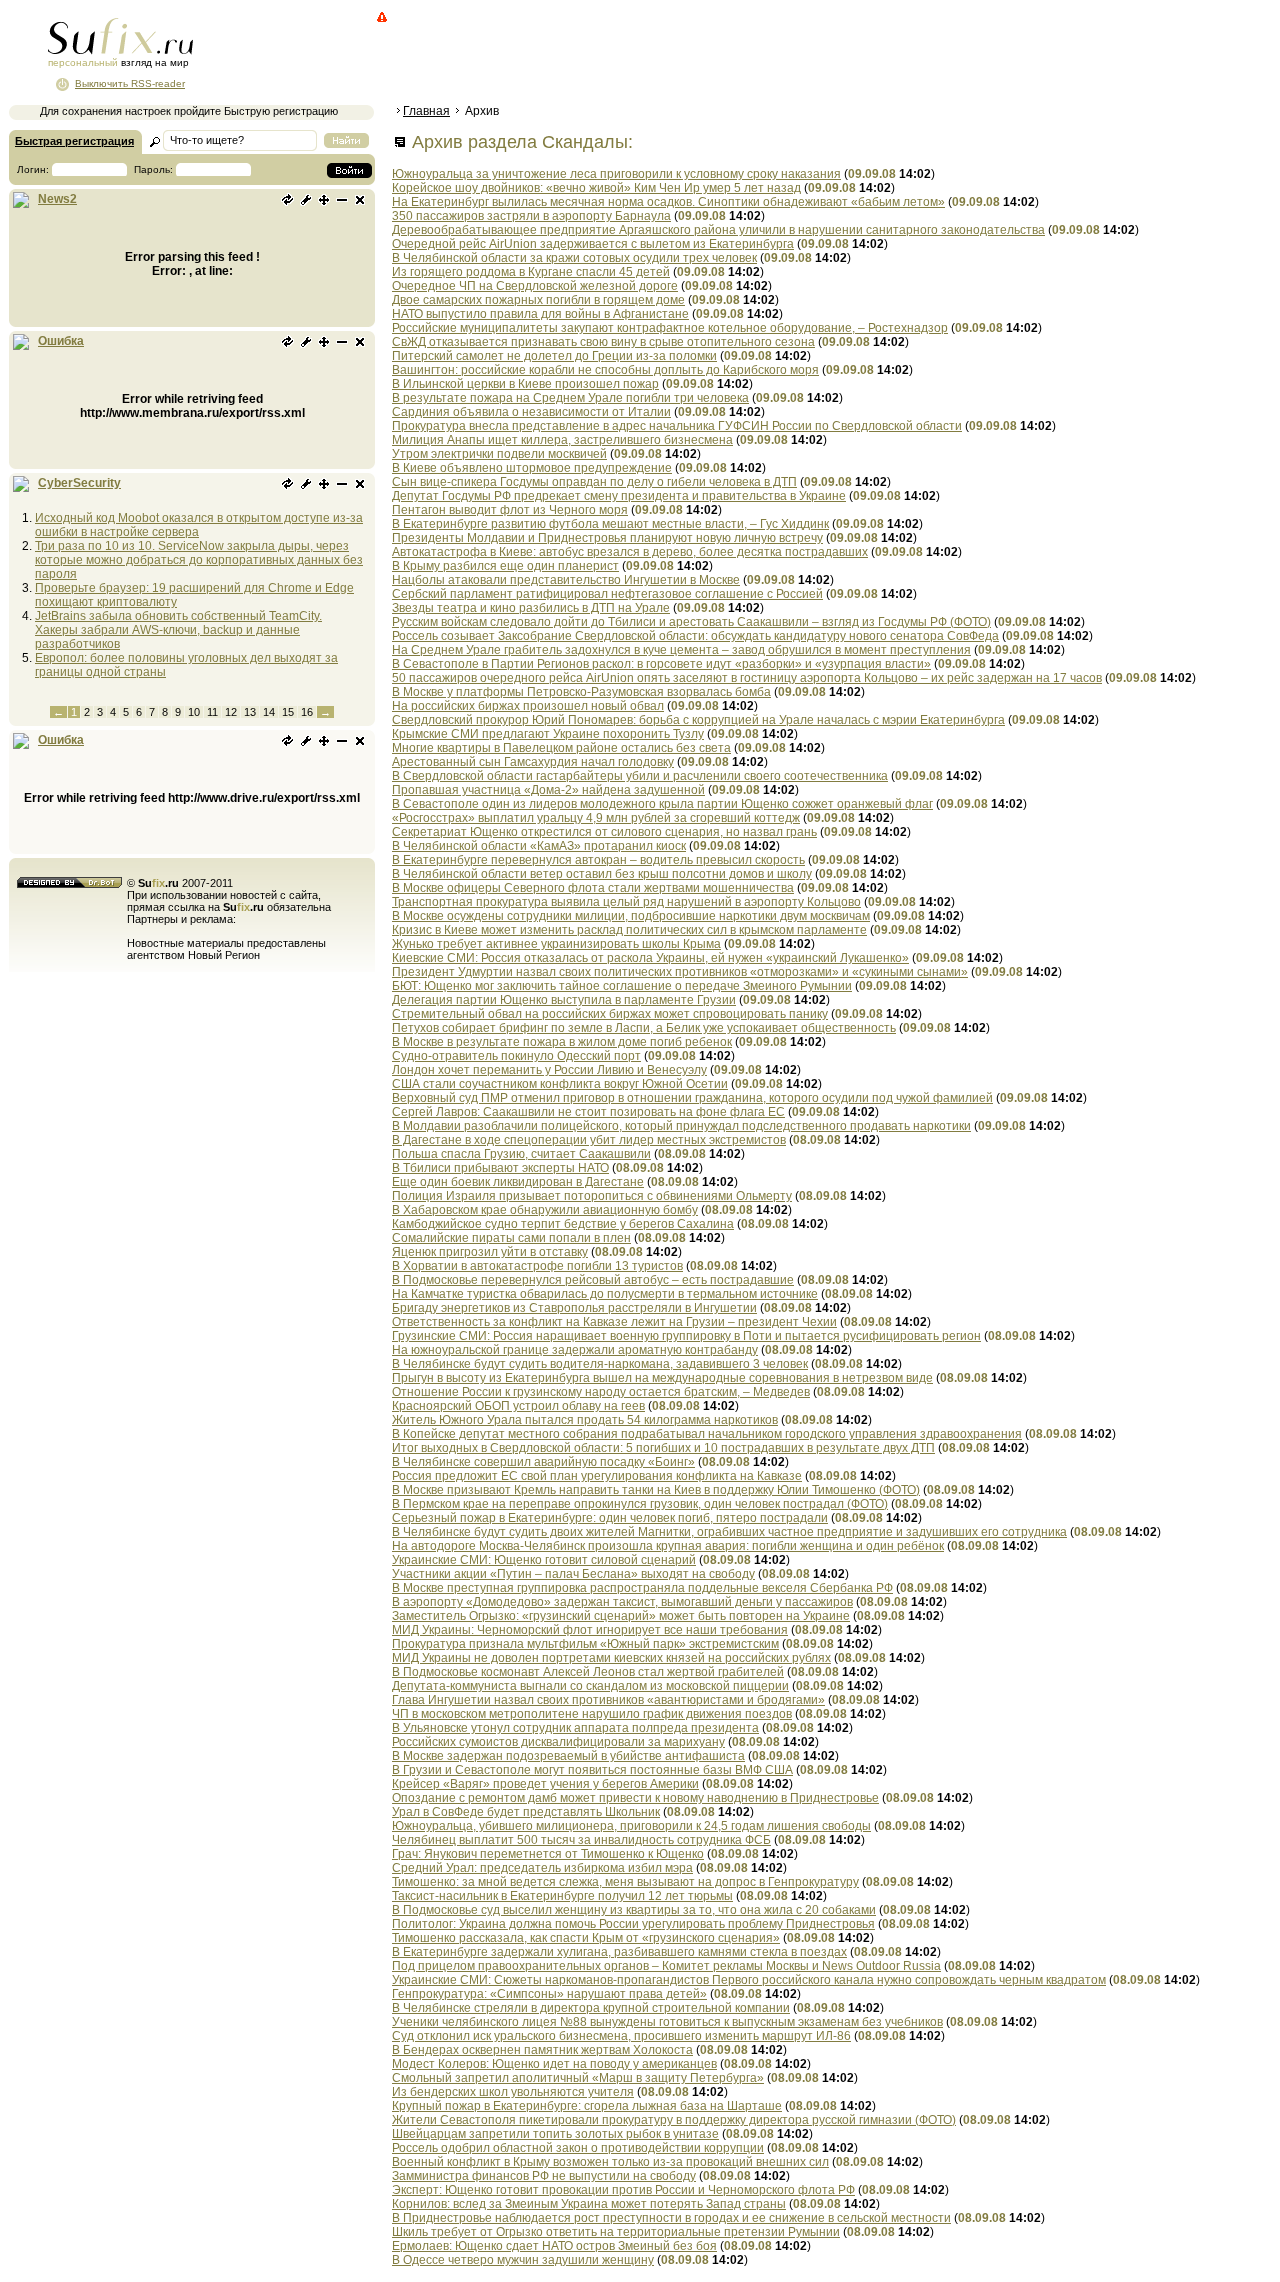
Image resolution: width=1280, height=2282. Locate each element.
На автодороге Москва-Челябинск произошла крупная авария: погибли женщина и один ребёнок (668, 1546)
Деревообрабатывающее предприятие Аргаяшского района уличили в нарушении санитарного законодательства (718, 230)
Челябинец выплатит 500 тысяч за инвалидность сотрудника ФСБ (581, 1840)
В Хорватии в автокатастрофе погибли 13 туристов (537, 1266)
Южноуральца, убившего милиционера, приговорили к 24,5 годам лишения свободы (631, 1826)
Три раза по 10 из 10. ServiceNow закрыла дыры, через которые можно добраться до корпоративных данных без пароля (199, 560)
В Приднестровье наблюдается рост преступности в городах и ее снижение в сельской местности (671, 2218)
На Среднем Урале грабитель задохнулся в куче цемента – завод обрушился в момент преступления (681, 650)
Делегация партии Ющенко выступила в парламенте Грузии (564, 1000)
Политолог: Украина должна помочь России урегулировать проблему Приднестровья (633, 1924)
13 (250, 712)
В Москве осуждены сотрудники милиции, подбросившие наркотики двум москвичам (631, 916)
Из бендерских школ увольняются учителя (513, 2092)
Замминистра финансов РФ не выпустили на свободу (544, 2176)
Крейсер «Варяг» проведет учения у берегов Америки (545, 1784)
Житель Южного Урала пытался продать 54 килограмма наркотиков (585, 1420)
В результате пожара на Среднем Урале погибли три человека (570, 398)
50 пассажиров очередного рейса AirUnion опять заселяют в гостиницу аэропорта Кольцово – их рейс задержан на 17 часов (747, 678)
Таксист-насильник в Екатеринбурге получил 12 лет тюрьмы (562, 1896)
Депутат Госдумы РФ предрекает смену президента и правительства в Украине (619, 496)
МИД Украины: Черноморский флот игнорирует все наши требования (590, 1630)
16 (307, 712)
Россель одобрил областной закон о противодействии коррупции (578, 2148)
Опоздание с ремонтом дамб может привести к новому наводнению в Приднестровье (635, 1798)
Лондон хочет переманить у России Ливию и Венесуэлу (549, 1070)
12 (231, 712)
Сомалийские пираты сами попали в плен (511, 1238)
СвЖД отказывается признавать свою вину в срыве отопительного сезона (603, 342)
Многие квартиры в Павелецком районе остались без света (561, 748)
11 (212, 712)
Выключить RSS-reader (130, 83)
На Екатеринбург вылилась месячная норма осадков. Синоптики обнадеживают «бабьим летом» (668, 202)
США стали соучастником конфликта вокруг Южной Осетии (560, 1084)
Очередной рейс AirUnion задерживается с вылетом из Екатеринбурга (593, 244)
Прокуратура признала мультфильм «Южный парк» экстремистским (585, 1644)
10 (194, 712)
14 (269, 712)
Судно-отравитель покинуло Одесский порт (516, 1056)
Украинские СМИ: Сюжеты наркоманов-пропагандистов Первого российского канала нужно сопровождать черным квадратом (749, 1980)
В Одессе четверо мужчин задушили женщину (523, 2260)
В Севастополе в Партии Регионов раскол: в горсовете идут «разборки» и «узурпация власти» (661, 664)
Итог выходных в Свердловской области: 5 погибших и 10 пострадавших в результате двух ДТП (663, 1448)
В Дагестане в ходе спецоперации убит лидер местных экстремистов (589, 1140)
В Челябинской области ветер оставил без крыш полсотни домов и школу (602, 874)
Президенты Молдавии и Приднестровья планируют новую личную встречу (607, 538)
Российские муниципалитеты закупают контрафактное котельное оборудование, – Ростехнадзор (670, 328)
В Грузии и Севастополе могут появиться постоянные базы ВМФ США (592, 1770)
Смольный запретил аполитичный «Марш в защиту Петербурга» (578, 2078)
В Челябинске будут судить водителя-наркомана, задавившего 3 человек (600, 1364)
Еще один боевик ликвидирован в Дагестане (518, 1182)
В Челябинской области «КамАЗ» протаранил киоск (539, 846)
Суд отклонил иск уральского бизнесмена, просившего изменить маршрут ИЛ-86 (621, 2036)
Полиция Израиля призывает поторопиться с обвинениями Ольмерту (592, 1196)
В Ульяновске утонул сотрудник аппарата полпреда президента (575, 1728)
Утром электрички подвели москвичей (499, 454)
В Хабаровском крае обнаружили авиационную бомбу (545, 1210)
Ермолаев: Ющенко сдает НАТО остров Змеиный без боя (554, 2246)
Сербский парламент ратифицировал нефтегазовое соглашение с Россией (607, 594)
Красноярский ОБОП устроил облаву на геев (518, 1406)
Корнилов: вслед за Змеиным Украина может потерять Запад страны (589, 2204)
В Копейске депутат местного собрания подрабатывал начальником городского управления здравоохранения (707, 1434)
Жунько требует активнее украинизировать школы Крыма (556, 944)
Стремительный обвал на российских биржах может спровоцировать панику (610, 1014)
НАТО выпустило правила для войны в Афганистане (540, 314)
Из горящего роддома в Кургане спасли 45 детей (531, 272)
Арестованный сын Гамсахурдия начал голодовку (533, 762)
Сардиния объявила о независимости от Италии (531, 412)
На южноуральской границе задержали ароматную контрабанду (575, 1350)
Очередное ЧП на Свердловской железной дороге (535, 286)
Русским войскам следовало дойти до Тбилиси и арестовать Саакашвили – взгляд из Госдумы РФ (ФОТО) (691, 622)
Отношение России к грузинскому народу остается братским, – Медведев (601, 1392)
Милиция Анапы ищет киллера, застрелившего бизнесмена (562, 440)
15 (288, 712)
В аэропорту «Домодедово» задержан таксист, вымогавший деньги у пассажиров (622, 1602)
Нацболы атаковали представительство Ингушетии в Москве (566, 580)
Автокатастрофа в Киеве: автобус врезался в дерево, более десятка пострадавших (630, 552)
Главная (426, 111)
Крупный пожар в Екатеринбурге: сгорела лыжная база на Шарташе (587, 2106)
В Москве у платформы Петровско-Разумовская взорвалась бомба (581, 692)
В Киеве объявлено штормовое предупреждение (532, 468)
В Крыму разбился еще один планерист (505, 566)
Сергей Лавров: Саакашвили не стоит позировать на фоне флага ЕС (588, 1112)
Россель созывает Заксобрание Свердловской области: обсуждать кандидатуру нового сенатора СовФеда (695, 636)
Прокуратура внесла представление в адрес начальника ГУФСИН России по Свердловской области (677, 426)
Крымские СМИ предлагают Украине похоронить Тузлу (548, 734)
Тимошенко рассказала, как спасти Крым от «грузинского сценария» (586, 1938)
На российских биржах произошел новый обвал (528, 706)
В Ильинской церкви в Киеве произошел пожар (525, 384)
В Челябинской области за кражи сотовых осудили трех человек (574, 258)
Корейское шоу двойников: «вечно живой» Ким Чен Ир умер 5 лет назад (596, 188)
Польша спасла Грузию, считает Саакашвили (521, 1154)
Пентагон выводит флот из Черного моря (510, 510)
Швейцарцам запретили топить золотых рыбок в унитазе (555, 2134)
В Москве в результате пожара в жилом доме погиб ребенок (562, 1042)
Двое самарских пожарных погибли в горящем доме (538, 300)
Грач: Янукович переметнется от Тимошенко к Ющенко (548, 1854)
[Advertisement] (755, 55)
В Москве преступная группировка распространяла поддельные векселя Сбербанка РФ (642, 1588)
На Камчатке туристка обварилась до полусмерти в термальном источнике (605, 1294)
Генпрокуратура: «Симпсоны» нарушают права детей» (549, 1994)
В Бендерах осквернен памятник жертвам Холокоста (542, 2050)
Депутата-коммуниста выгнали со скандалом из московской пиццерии (590, 1686)
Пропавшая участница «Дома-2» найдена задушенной (548, 790)
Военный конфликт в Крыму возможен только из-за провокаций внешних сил (610, 2162)
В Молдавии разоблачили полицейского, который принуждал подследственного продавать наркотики (681, 1126)
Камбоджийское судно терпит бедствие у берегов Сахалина (563, 1224)
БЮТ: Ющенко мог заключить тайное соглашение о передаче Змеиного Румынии (622, 986)
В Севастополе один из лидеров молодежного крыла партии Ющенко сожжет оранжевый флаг (662, 804)
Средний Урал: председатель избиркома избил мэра (542, 1868)
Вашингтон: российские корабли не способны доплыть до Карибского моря (605, 370)
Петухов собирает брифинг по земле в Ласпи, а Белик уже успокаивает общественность (644, 1028)
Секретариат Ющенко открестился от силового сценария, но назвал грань (604, 832)
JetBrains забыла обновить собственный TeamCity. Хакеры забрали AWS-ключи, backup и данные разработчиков (178, 630)
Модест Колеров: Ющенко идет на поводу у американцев (554, 2064)
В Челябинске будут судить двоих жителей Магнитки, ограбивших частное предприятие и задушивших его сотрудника (729, 1532)
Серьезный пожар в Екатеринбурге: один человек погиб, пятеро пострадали (610, 1518)
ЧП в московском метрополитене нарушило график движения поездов (592, 1714)
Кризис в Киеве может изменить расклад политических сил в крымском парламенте (629, 930)
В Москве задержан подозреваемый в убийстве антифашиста (568, 1756)
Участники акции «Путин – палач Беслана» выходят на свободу (573, 1574)
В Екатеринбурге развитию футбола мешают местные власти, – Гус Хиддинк (610, 524)
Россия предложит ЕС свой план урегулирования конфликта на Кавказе (597, 1476)
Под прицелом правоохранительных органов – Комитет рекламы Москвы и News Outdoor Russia (666, 1966)
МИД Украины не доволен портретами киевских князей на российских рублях (611, 1658)
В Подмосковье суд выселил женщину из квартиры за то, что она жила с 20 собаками (634, 1910)
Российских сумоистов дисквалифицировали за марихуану (558, 1742)
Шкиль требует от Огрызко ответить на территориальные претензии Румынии (616, 2232)
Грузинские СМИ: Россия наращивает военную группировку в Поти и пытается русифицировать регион (686, 1336)
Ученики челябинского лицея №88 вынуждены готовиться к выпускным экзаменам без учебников (667, 2022)
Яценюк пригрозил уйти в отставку (490, 1252)
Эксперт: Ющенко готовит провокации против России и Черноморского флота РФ (623, 2190)
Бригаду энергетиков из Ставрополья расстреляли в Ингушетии (574, 1308)
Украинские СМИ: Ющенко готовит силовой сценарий (544, 1560)
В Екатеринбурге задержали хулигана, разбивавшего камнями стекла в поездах (619, 1952)
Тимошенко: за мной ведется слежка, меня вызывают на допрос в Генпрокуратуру (625, 1882)
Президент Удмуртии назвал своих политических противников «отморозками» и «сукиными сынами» (680, 972)
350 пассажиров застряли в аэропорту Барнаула (531, 216)
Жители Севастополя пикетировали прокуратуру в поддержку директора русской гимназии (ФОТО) (674, 2120)
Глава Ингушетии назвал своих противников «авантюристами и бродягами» (608, 1700)
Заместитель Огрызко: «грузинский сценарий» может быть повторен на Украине (621, 1616)
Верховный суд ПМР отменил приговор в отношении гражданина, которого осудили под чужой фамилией (692, 1098)
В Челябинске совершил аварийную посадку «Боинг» (543, 1462)
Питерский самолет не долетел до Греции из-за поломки (554, 356)
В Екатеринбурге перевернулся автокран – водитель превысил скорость (598, 860)
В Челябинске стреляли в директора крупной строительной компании (591, 2008)
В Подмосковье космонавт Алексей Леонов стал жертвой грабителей (588, 1672)
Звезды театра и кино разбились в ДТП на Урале (531, 608)
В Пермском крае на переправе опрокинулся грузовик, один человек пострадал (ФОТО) (640, 1504)
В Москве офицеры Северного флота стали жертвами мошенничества (593, 888)
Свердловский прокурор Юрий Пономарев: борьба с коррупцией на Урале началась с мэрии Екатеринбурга (698, 720)
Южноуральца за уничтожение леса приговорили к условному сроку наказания (616, 174)
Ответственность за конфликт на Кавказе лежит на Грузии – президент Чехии (614, 1322)
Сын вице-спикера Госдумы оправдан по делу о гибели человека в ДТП (594, 482)
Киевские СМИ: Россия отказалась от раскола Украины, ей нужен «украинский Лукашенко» (650, 958)
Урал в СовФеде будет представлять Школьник (526, 1812)
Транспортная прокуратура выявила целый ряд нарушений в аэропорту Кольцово (626, 902)
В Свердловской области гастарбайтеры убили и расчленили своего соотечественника (640, 776)
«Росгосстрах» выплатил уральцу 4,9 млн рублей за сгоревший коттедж (596, 818)
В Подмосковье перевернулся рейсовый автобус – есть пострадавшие (593, 1280)
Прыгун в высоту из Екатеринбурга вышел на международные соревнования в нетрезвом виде (662, 1378)
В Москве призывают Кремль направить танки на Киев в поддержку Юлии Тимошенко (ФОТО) (656, 1490)
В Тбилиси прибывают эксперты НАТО (500, 1168)
